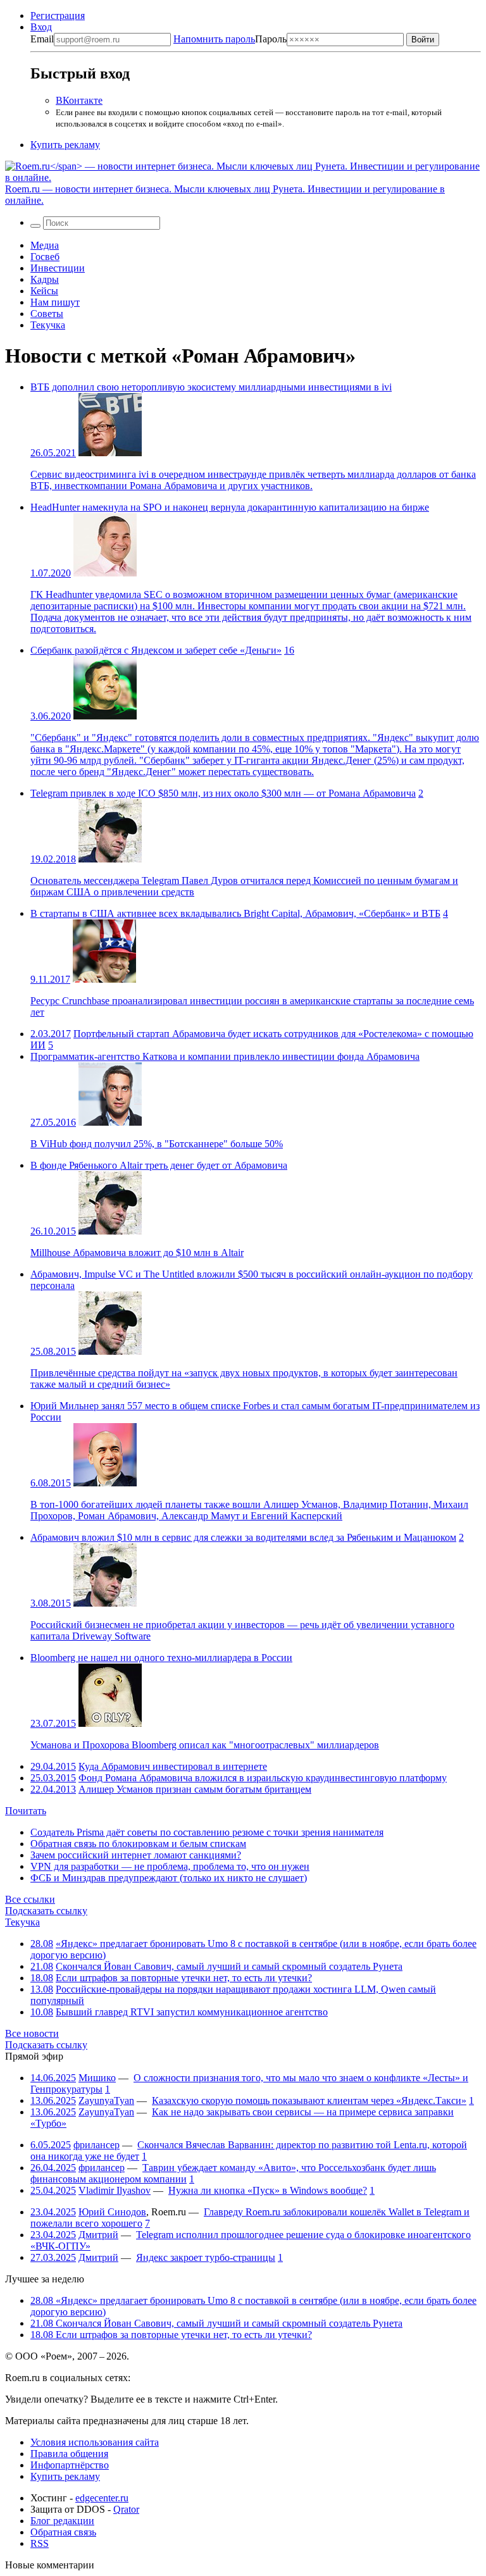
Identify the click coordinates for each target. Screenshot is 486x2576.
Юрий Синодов (112, 2212)
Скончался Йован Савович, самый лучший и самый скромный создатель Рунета (229, 1966)
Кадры (45, 279)
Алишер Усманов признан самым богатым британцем (195, 1789)
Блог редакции (62, 2521)
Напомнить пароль (214, 39)
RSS (40, 2543)
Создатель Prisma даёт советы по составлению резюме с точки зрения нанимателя (207, 1832)
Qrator (126, 2509)
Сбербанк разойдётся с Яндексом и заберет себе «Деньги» (156, 650)
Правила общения (69, 2454)
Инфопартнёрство (70, 2465)
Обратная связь (63, 2532)
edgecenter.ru (102, 2498)
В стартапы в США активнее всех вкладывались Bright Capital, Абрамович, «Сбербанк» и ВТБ (235, 913)
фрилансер (97, 2145)
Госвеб (45, 257)
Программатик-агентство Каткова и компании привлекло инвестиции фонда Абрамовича (225, 1056)
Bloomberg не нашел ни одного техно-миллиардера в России (161, 1658)
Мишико (97, 2078)
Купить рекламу (65, 145)
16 (289, 650)
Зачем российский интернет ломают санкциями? (136, 1855)
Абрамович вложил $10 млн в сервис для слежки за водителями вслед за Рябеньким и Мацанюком (243, 1537)
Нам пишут (55, 302)
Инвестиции (58, 268)
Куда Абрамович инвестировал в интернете (173, 1766)
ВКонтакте (79, 100)
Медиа (45, 245)
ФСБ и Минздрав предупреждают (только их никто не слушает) (169, 1878)
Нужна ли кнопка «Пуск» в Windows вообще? (268, 2190)
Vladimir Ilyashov (115, 2190)
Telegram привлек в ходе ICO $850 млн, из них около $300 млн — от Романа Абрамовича (223, 793)
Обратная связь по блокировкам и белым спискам (138, 1844)
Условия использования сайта (95, 2442)
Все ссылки (30, 1899)
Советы (47, 314)
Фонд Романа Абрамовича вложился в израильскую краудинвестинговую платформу (263, 1778)
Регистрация (58, 16)
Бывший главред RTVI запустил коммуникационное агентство (192, 2012)
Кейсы (44, 291)
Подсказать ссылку (46, 1911)
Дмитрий (98, 2235)
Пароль (230, 39)
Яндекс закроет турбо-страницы (206, 2257)
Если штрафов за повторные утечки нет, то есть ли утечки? (184, 1978)
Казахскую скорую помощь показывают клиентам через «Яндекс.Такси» (309, 2100)
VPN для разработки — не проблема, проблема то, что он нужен (170, 1866)
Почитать (26, 1811)
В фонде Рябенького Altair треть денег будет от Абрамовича (159, 1165)
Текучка (48, 325)
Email (42, 39)
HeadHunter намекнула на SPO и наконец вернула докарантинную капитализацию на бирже (230, 507)
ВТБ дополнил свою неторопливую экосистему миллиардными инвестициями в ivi (211, 387)
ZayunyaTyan (106, 2100)
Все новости (32, 2033)
